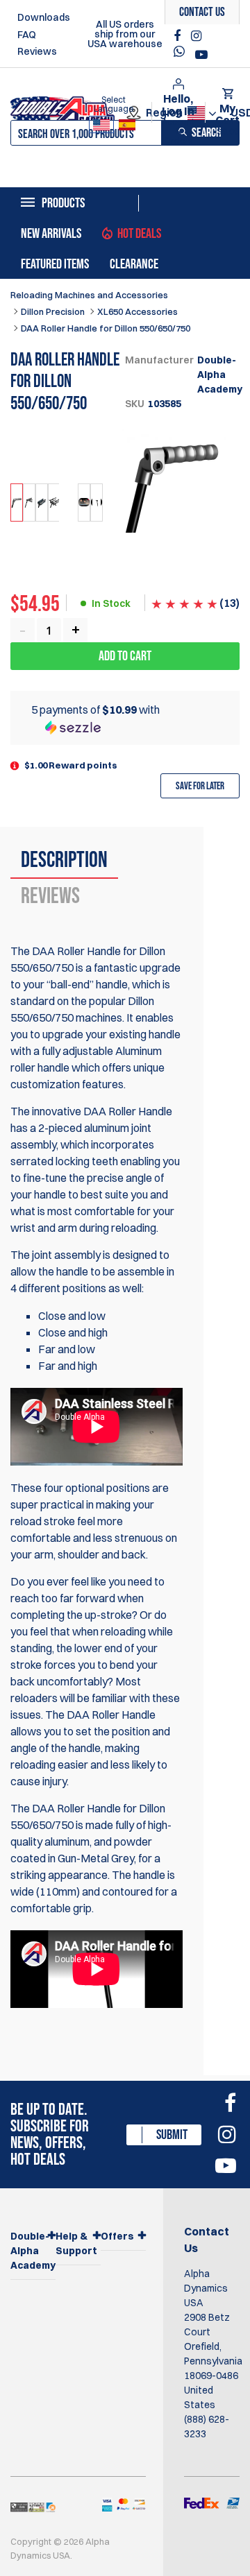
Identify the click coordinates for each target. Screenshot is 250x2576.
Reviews (37, 51)
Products (63, 203)
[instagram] (196, 36)
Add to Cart (125, 656)
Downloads (44, 17)
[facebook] (179, 36)
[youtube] (201, 55)
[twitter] (183, 55)
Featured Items (55, 264)
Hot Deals (139, 234)
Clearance (134, 264)
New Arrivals (51, 234)
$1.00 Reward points (71, 765)
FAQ (27, 35)
